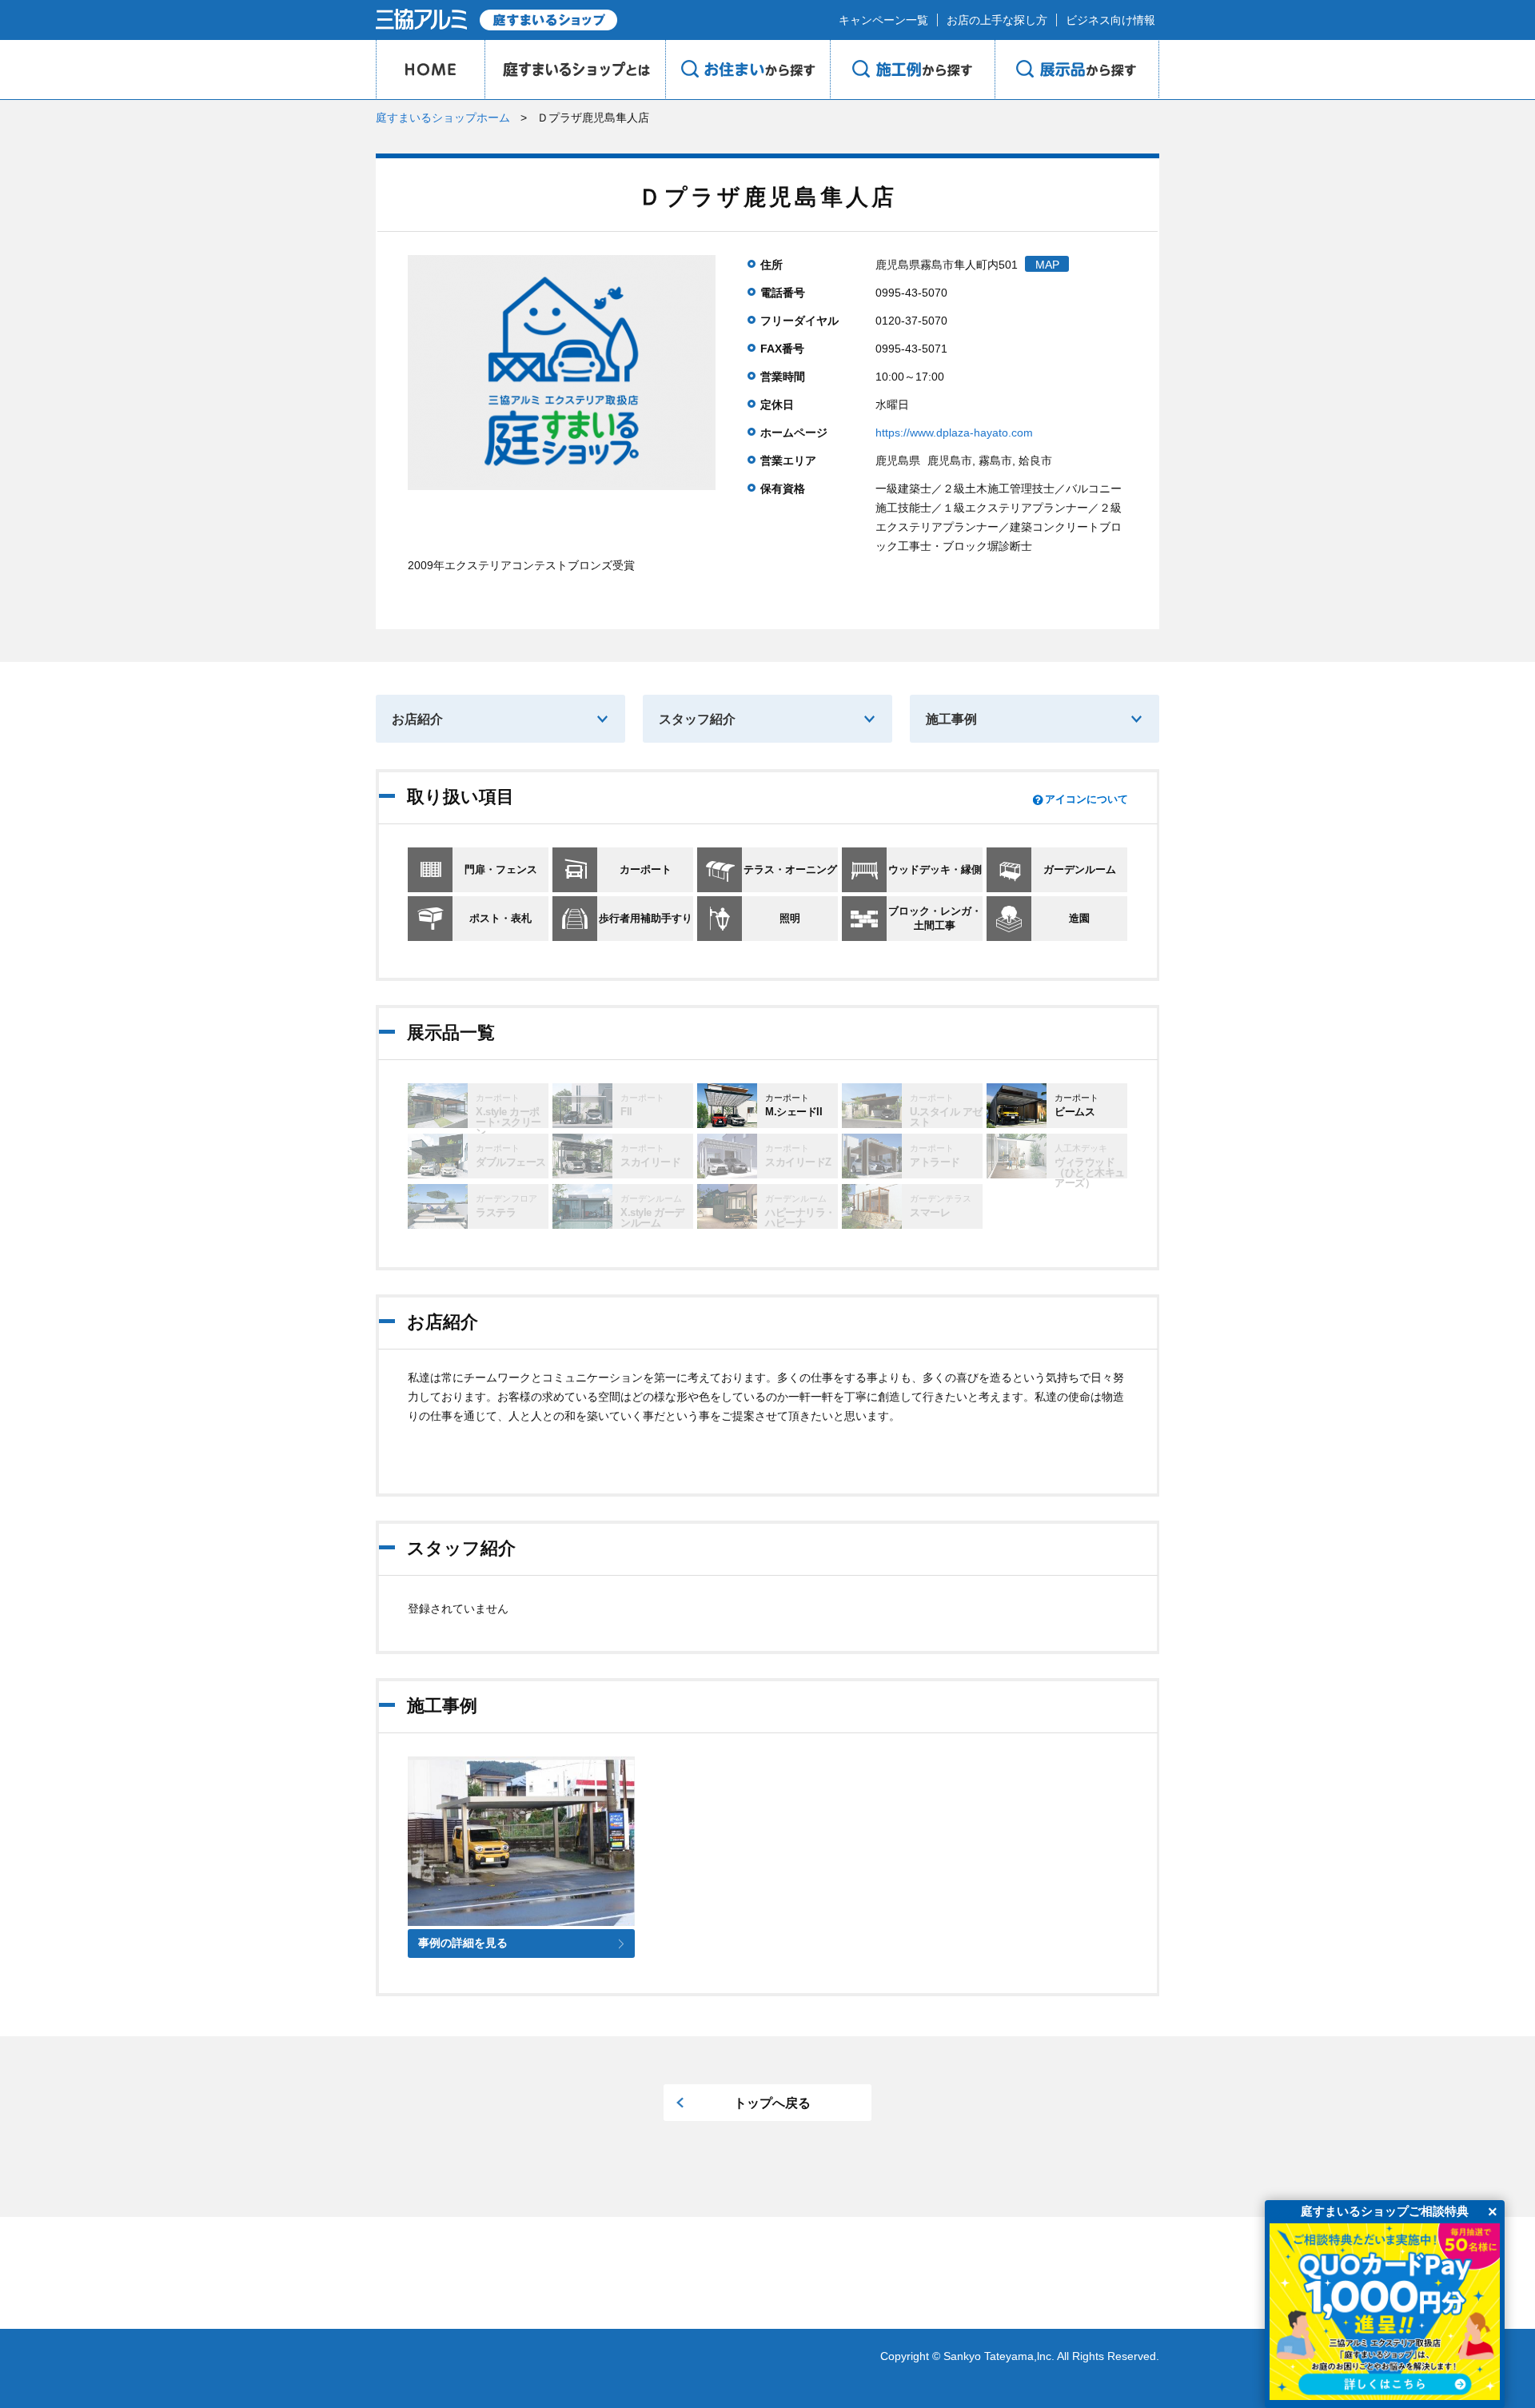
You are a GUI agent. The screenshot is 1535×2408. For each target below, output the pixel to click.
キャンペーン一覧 (883, 20)
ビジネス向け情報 (1110, 20)
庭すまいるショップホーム (443, 118)
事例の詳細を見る (463, 1943)
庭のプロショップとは (575, 70)
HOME (430, 70)
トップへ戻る (772, 2103)
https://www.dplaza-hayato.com (954, 433)
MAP (1047, 265)
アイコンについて (1086, 799)
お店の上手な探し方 (997, 20)
